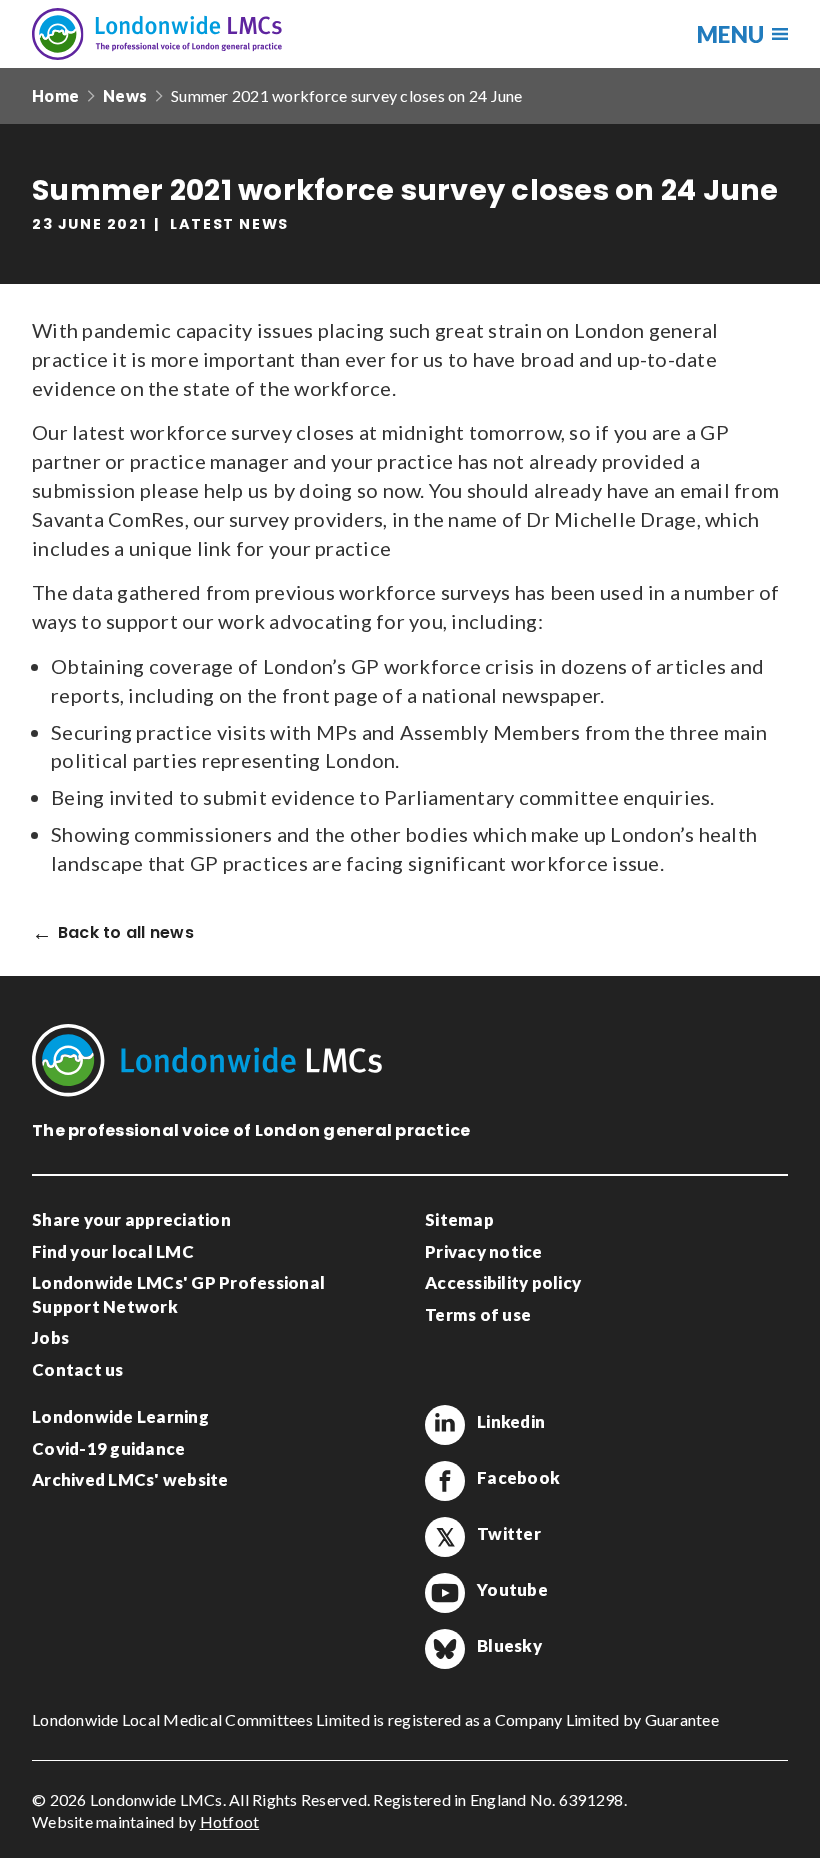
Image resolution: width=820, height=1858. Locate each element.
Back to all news (126, 933)
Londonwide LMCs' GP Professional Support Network (178, 1294)
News (125, 95)
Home (55, 95)
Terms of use (478, 1314)
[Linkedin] (445, 1425)
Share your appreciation (131, 1219)
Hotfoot (230, 1821)
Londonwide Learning (120, 1416)
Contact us (78, 1369)
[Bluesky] (445, 1649)
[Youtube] (445, 1593)
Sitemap (459, 1219)
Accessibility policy (503, 1282)
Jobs (50, 1337)
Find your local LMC (113, 1251)
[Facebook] (445, 1481)
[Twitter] (445, 1537)
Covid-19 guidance (108, 1448)
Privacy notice (484, 1251)
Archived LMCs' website (130, 1479)
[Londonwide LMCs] (157, 34)
